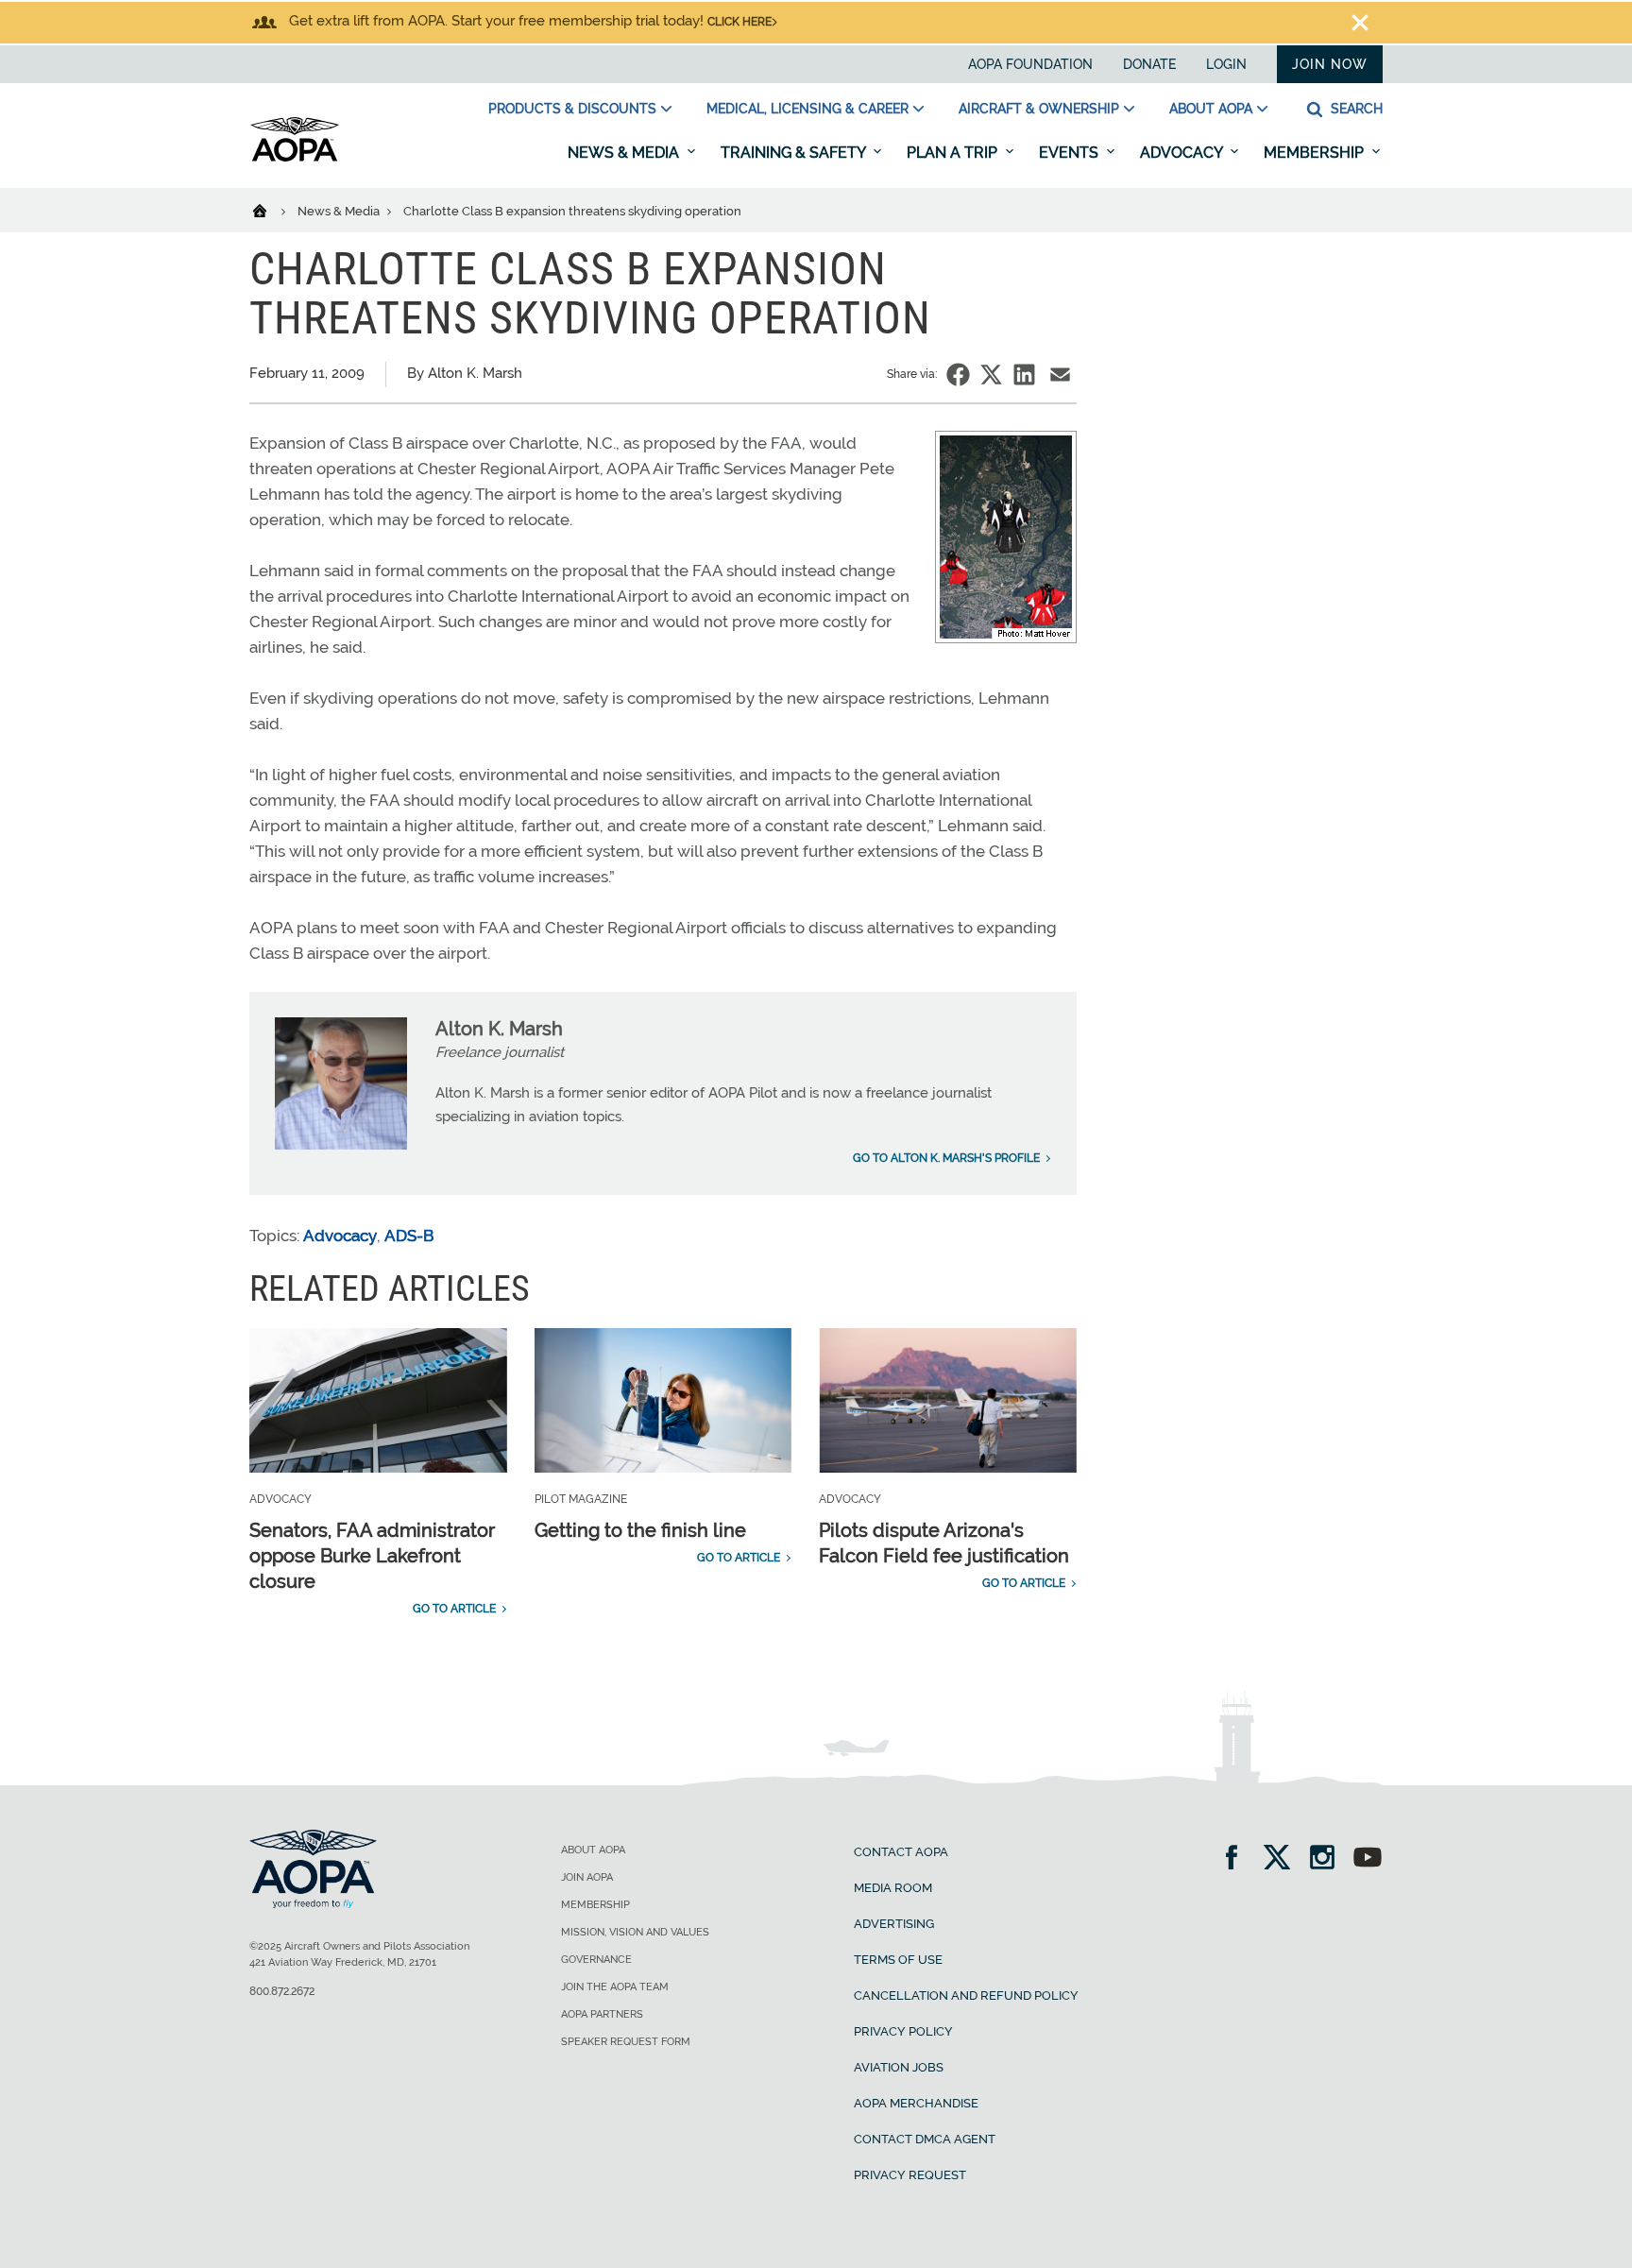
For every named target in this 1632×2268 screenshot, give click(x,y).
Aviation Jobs (899, 2067)
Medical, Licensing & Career (807, 109)
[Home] (272, 210)
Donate (1149, 64)
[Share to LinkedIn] (1024, 375)
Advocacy (1183, 153)
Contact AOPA (901, 1852)
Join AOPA (587, 1877)
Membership (1316, 153)
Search (1355, 109)
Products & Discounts (572, 109)
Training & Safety (795, 153)
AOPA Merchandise (916, 2103)
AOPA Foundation (1030, 64)
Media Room (893, 1888)
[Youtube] (1368, 1859)
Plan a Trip (954, 153)
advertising (894, 1924)
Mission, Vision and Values (635, 1932)
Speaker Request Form (626, 2042)
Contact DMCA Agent (925, 2139)
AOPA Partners (602, 2014)
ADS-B (409, 1236)
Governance (596, 1960)
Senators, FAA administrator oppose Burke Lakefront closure (372, 1556)
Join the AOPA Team (615, 1987)
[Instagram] (1328, 1859)
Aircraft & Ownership (1039, 109)
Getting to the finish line (640, 1530)
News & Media (625, 153)
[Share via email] (1060, 375)
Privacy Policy (903, 2031)
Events (1071, 153)
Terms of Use (898, 1960)
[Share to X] (991, 375)
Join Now (1330, 64)
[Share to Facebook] (958, 375)
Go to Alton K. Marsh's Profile (946, 1158)
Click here (739, 22)
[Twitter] (1283, 1859)
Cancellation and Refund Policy (966, 1995)
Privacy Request (910, 2175)
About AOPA (1211, 109)
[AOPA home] (295, 158)
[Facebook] (1238, 1859)
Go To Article (454, 1609)
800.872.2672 (282, 1991)
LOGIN (1226, 64)
